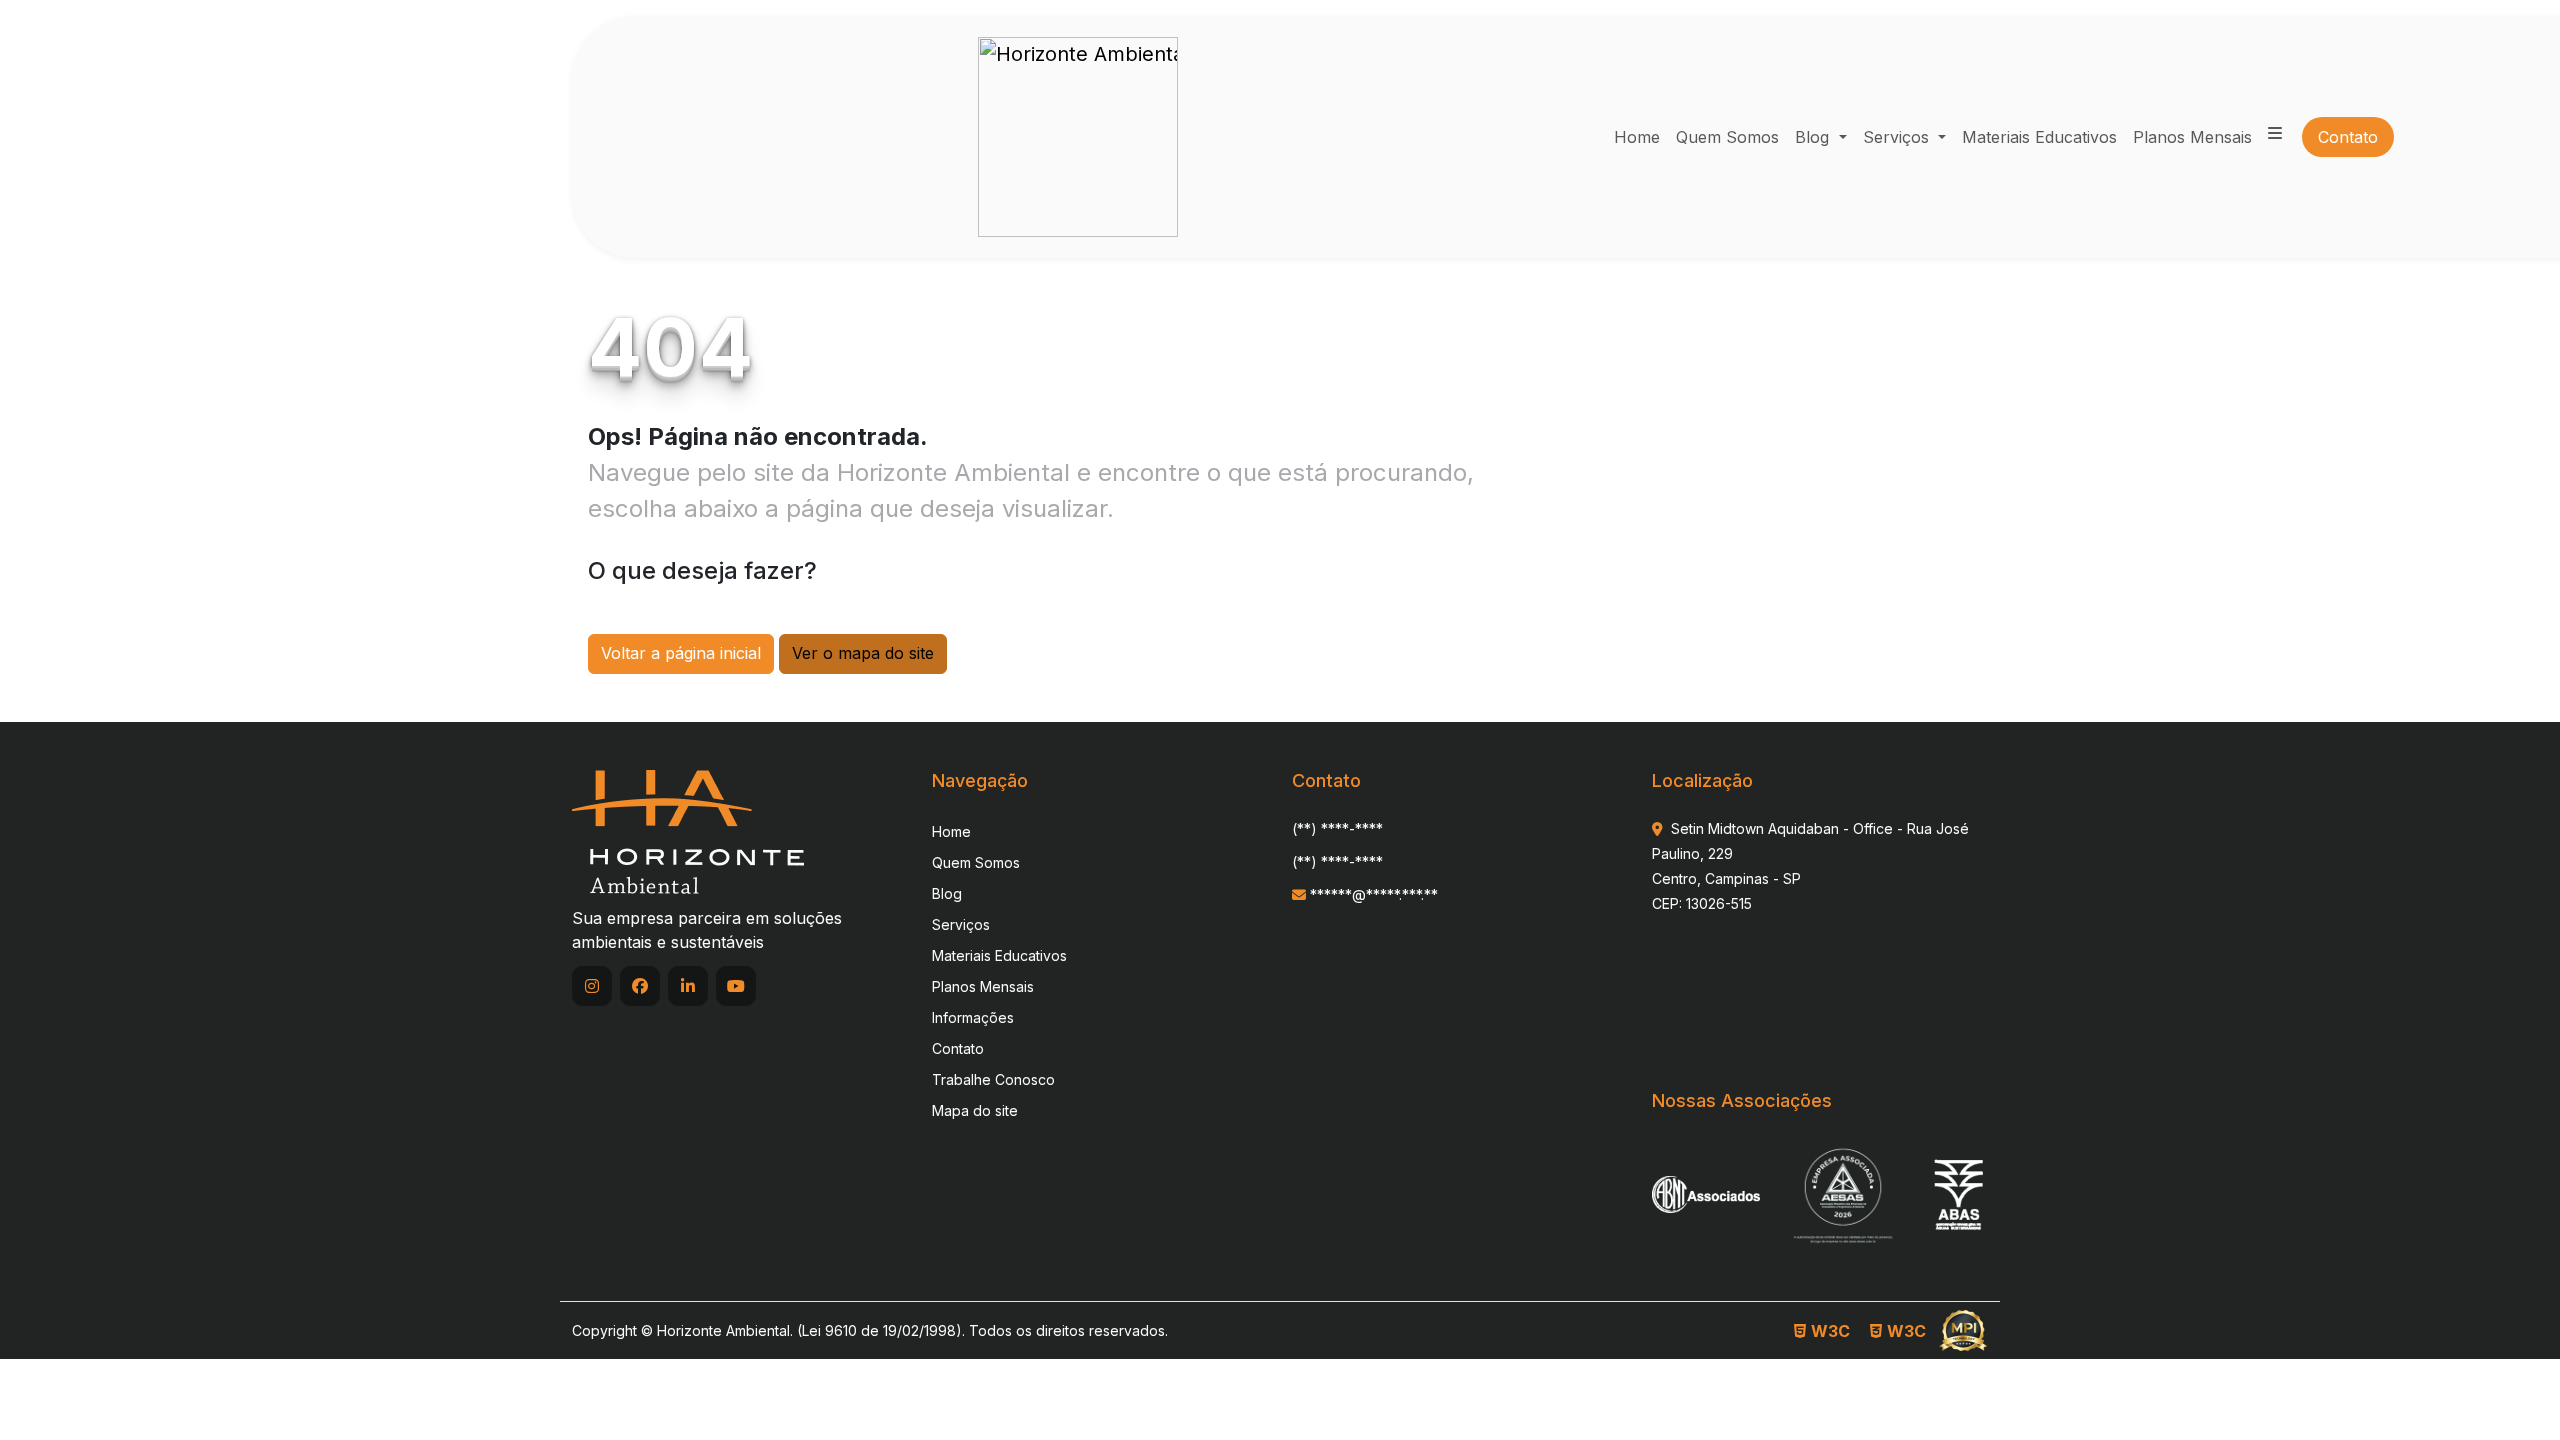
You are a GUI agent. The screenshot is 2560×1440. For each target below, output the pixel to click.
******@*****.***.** (1372, 894)
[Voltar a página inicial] (688, 831)
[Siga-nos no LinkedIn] (688, 986)
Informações (973, 1017)
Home (951, 831)
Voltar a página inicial (681, 653)
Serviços (1898, 137)
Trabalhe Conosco (993, 1079)
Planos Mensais (983, 986)
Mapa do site (975, 1110)
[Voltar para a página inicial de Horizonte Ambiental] (1078, 137)
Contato (958, 1048)
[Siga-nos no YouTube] (736, 986)
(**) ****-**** (1337, 828)
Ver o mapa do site (863, 653)
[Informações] (2275, 133)
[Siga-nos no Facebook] (640, 986)
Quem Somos (976, 862)
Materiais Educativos (999, 955)
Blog (1814, 137)
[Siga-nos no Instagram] (592, 986)
